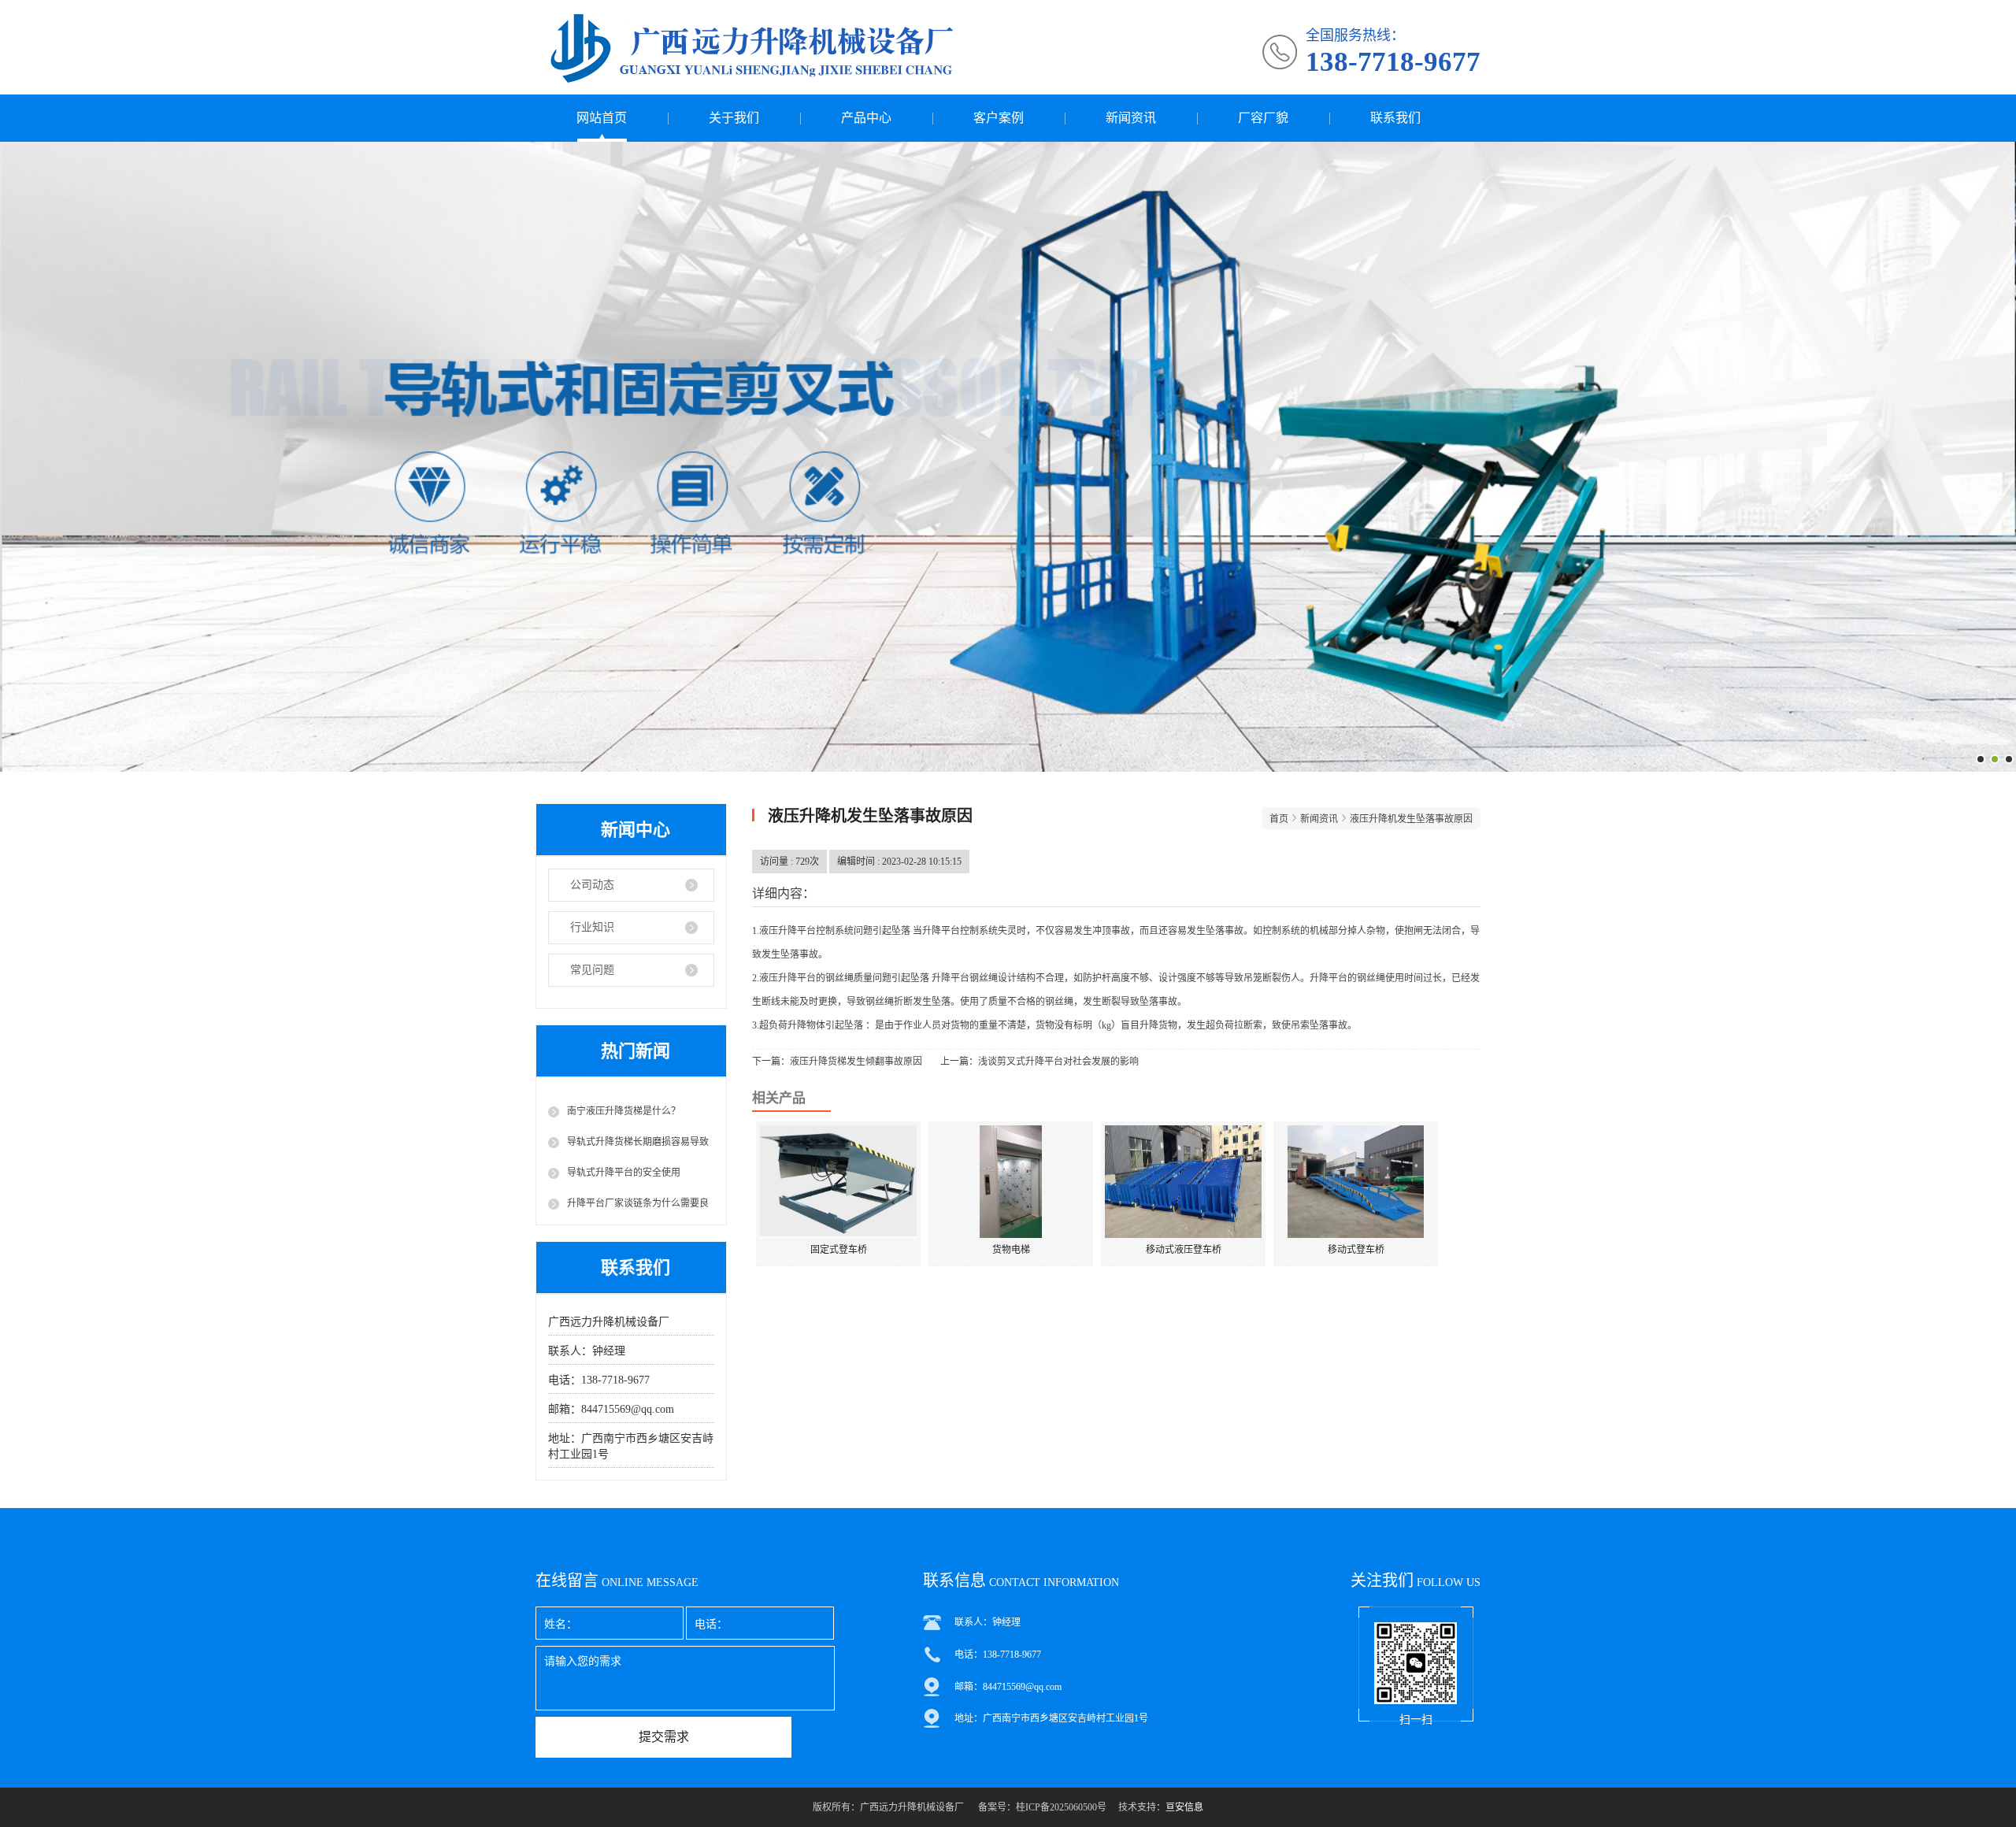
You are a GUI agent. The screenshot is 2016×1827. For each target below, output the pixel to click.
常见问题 (592, 970)
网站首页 (602, 118)
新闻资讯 (1131, 118)
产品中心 (866, 118)
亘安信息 (1184, 1807)
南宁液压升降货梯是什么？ (624, 1111)
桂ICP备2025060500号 (1061, 1807)
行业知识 (592, 927)
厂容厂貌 (1263, 118)
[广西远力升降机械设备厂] (825, 47)
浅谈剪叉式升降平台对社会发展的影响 (1058, 1062)
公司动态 (592, 885)
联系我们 (1395, 118)
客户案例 (999, 118)
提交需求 (664, 1737)
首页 (1279, 819)
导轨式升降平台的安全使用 (624, 1173)
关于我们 (734, 118)
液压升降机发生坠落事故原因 (1411, 819)
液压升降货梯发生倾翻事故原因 (856, 1062)
